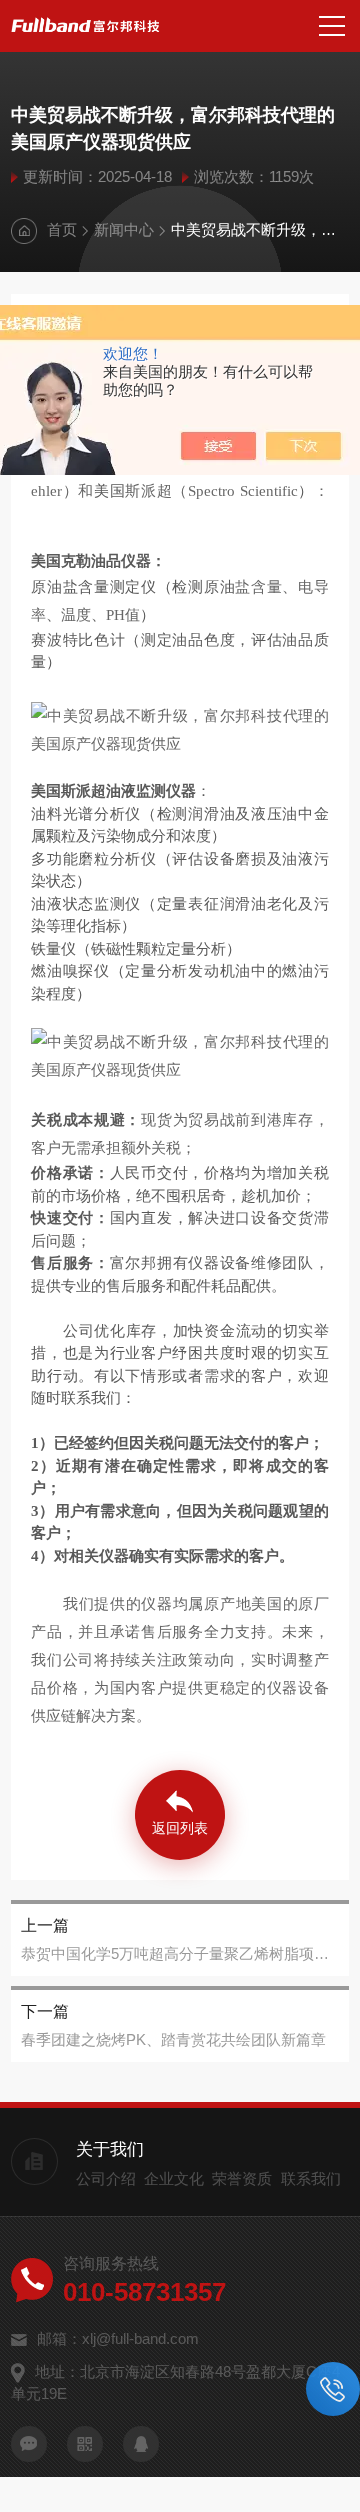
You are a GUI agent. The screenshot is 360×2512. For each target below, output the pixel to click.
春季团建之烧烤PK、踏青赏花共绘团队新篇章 (173, 2039)
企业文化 (174, 2178)
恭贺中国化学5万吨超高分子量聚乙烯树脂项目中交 (180, 1953)
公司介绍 (106, 2178)
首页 (62, 229)
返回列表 (180, 1828)
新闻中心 (124, 229)
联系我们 (311, 2178)
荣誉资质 (242, 2178)
